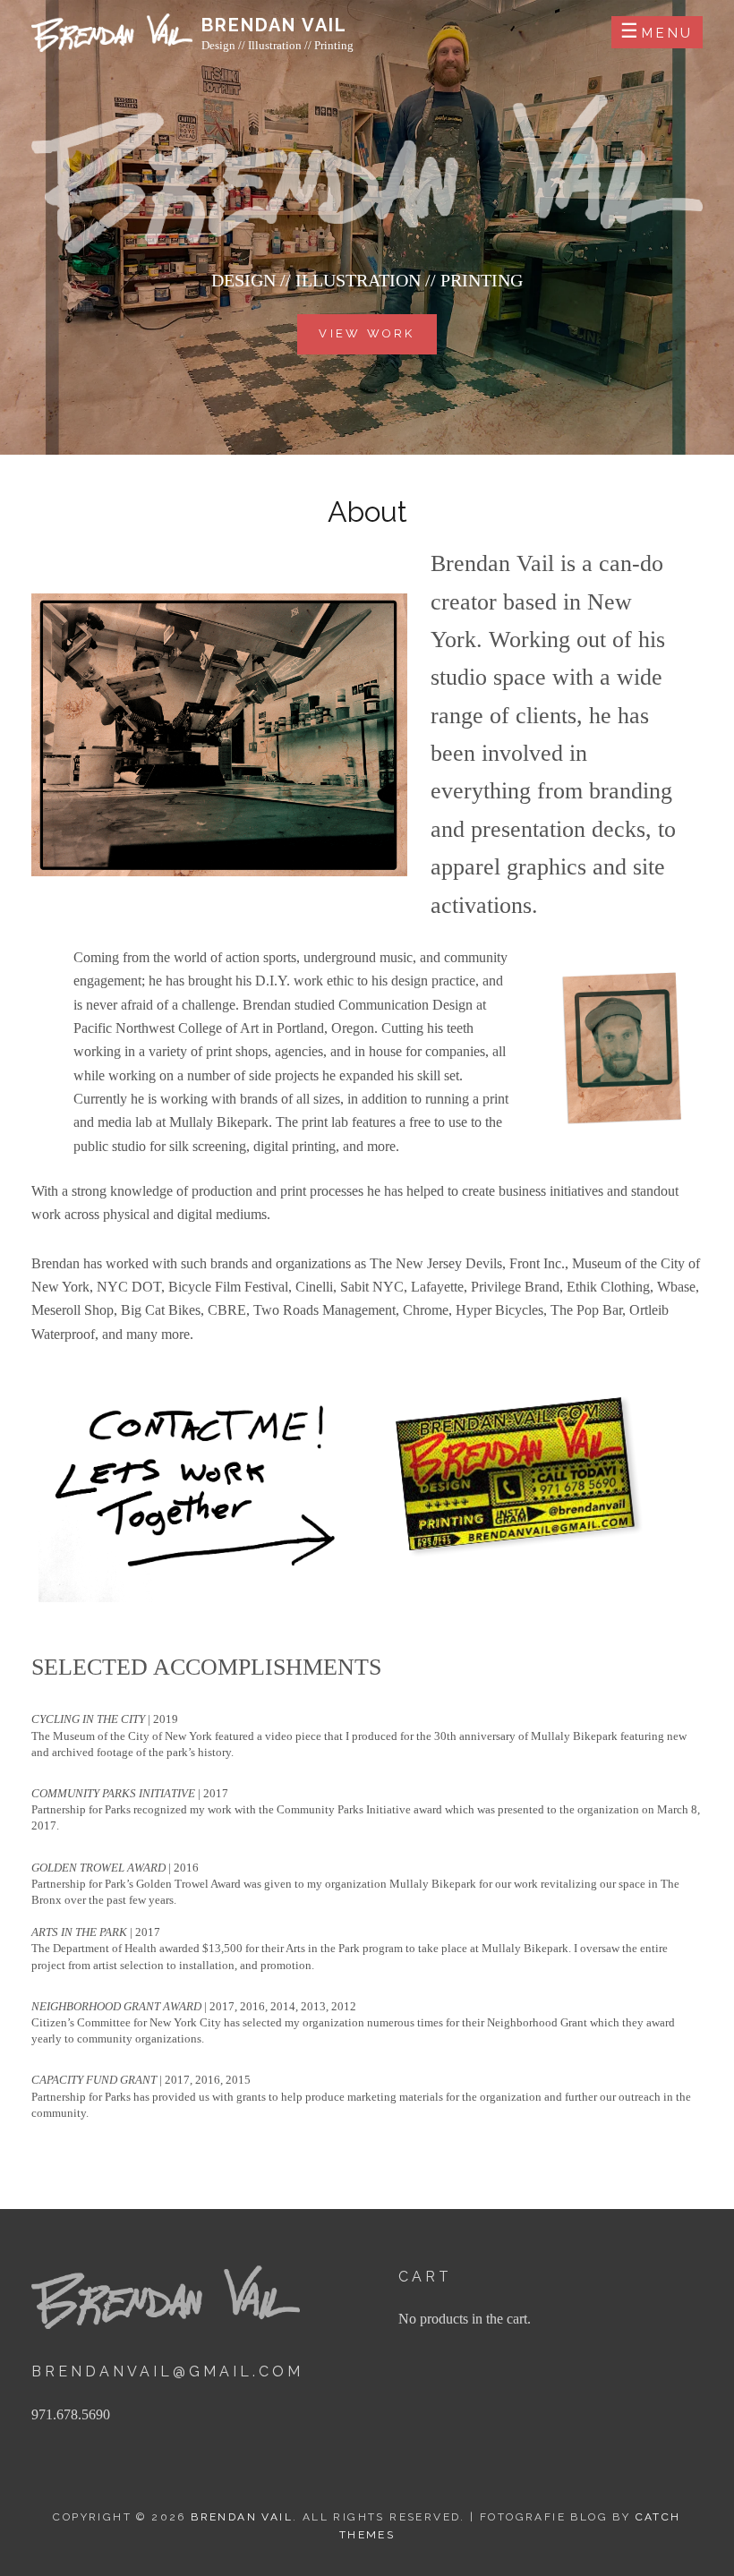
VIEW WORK (367, 333)
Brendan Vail (274, 25)
